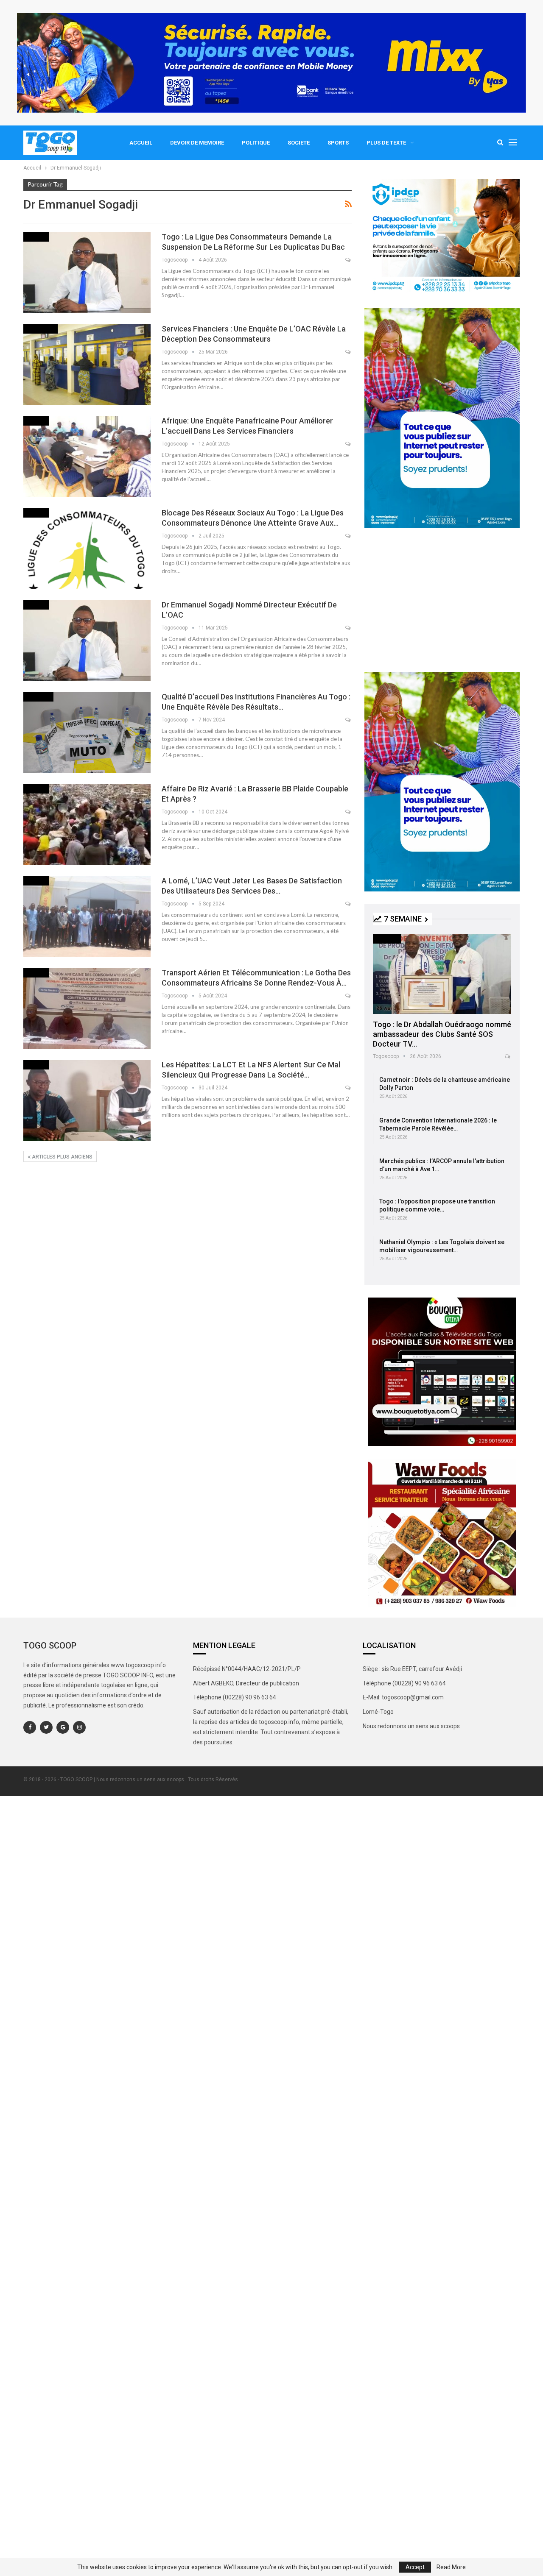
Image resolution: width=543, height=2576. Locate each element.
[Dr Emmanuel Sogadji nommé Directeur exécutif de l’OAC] (87, 641)
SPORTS (338, 143)
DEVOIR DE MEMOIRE (197, 143)
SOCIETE (299, 143)
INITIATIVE (387, 938)
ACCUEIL (141, 143)
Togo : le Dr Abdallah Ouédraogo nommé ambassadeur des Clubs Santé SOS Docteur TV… (442, 1034)
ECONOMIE (38, 696)
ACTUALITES (41, 328)
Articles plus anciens (62, 1157)
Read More (451, 2567)
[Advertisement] (442, 600)
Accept (415, 2567)
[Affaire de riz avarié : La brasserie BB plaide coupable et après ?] (87, 824)
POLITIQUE (256, 143)
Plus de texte (386, 143)
